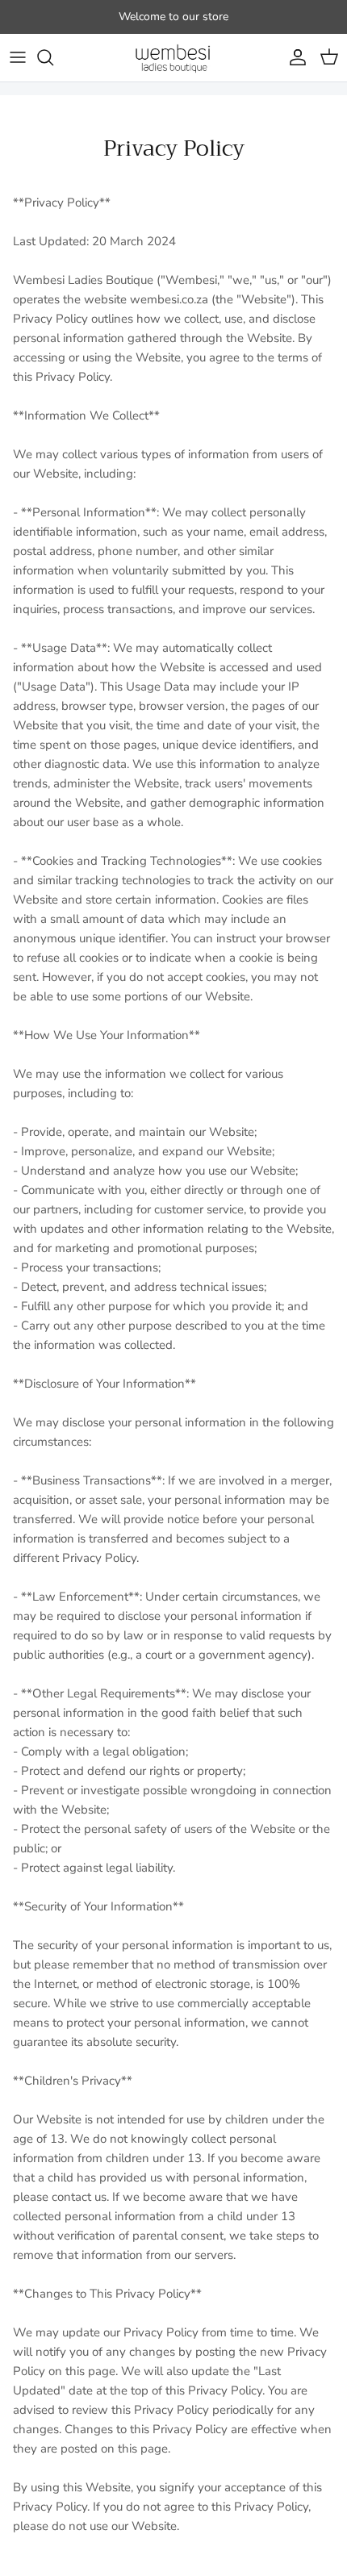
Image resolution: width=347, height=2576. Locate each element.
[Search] (53, 57)
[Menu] (18, 57)
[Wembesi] (173, 58)
